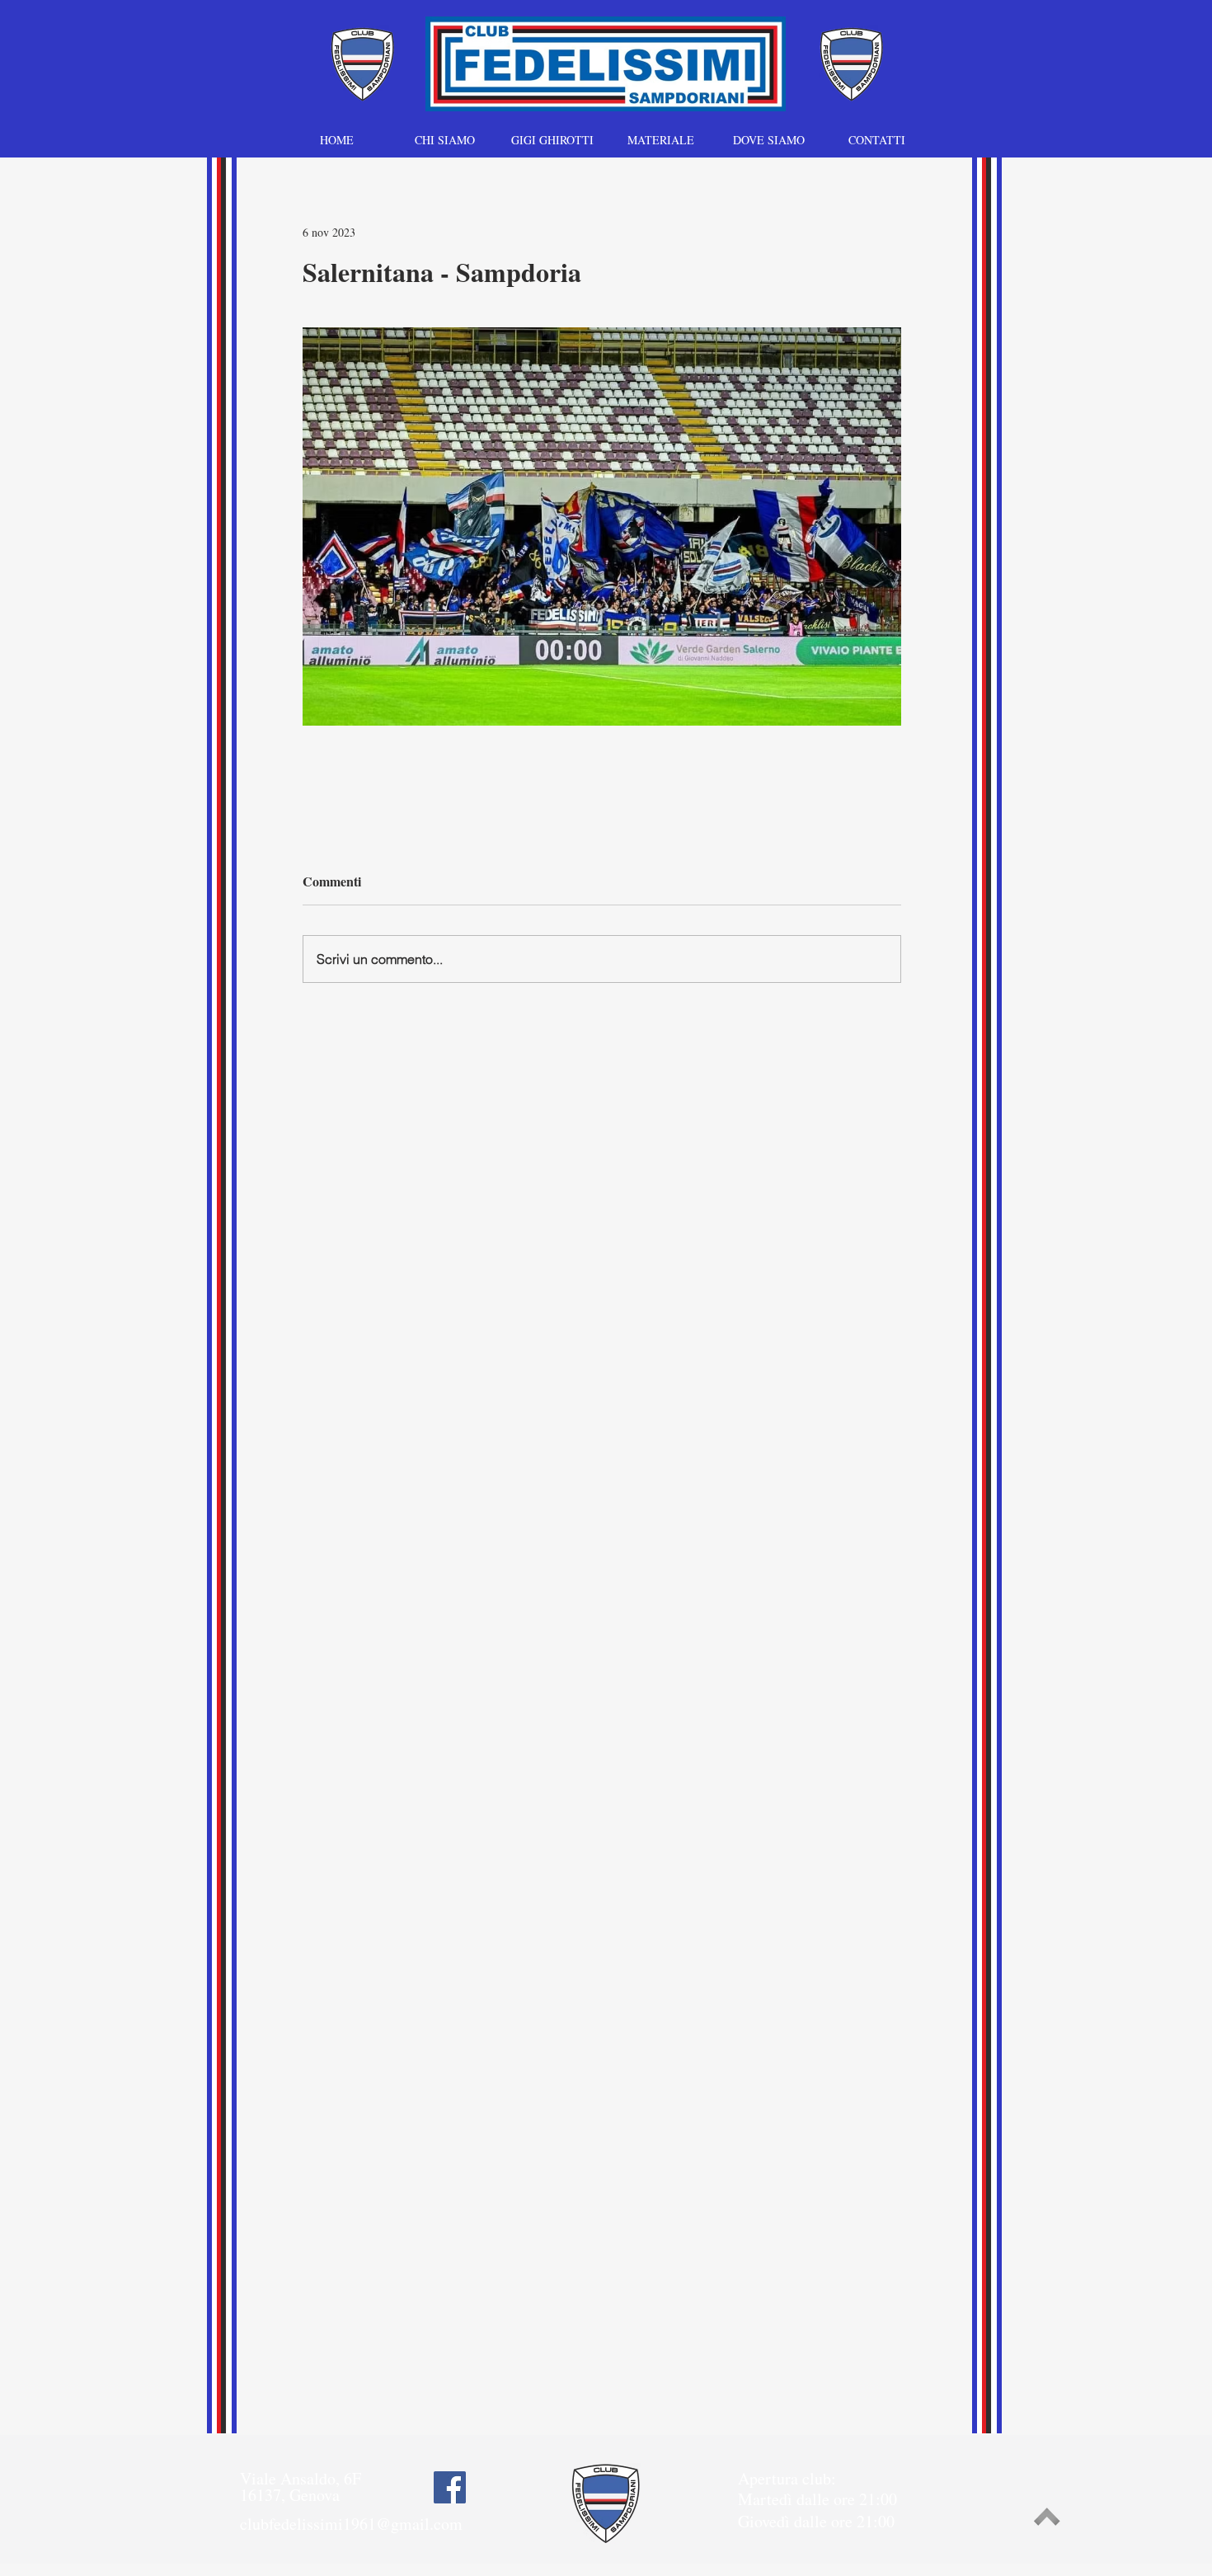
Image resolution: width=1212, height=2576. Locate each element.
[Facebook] (450, 2487)
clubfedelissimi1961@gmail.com (351, 2524)
